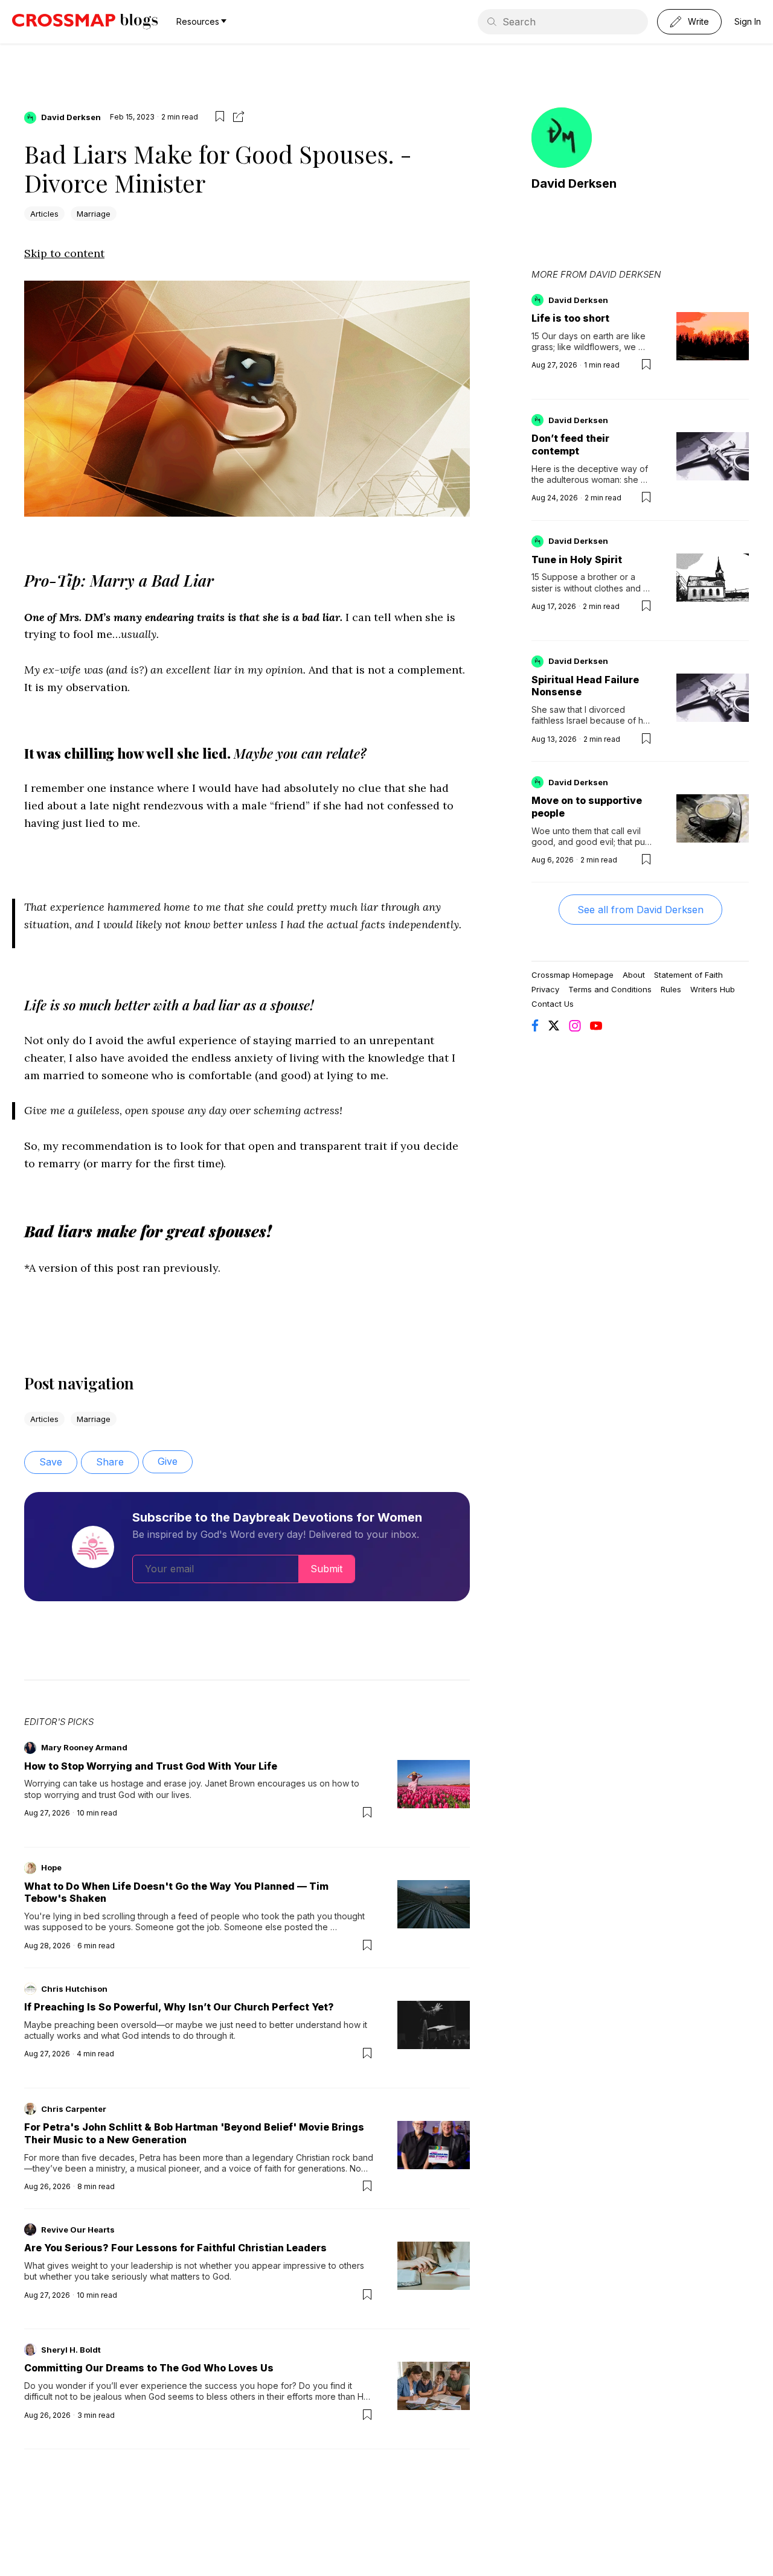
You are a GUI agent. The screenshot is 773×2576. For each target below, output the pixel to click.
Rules (671, 989)
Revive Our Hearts (78, 2230)
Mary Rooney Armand (84, 1747)
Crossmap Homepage (573, 975)
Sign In (748, 21)
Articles (44, 214)
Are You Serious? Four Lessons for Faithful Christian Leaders (175, 2248)
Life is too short (570, 318)
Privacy (545, 989)
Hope (51, 1867)
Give (168, 1461)
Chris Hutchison (74, 1989)
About (634, 975)
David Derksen (71, 117)
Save (51, 1462)
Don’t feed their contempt (570, 445)
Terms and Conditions (610, 989)
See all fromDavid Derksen (640, 910)
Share (110, 1462)
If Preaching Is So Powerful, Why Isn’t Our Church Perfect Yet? (179, 2007)
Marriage (94, 214)
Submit (326, 1569)
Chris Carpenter (74, 2109)
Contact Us (553, 1004)
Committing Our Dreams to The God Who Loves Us (149, 2368)
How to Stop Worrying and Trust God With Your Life (151, 1766)
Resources (198, 21)
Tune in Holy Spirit (577, 560)
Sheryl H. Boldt (71, 2350)
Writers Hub (713, 989)
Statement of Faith (688, 975)
